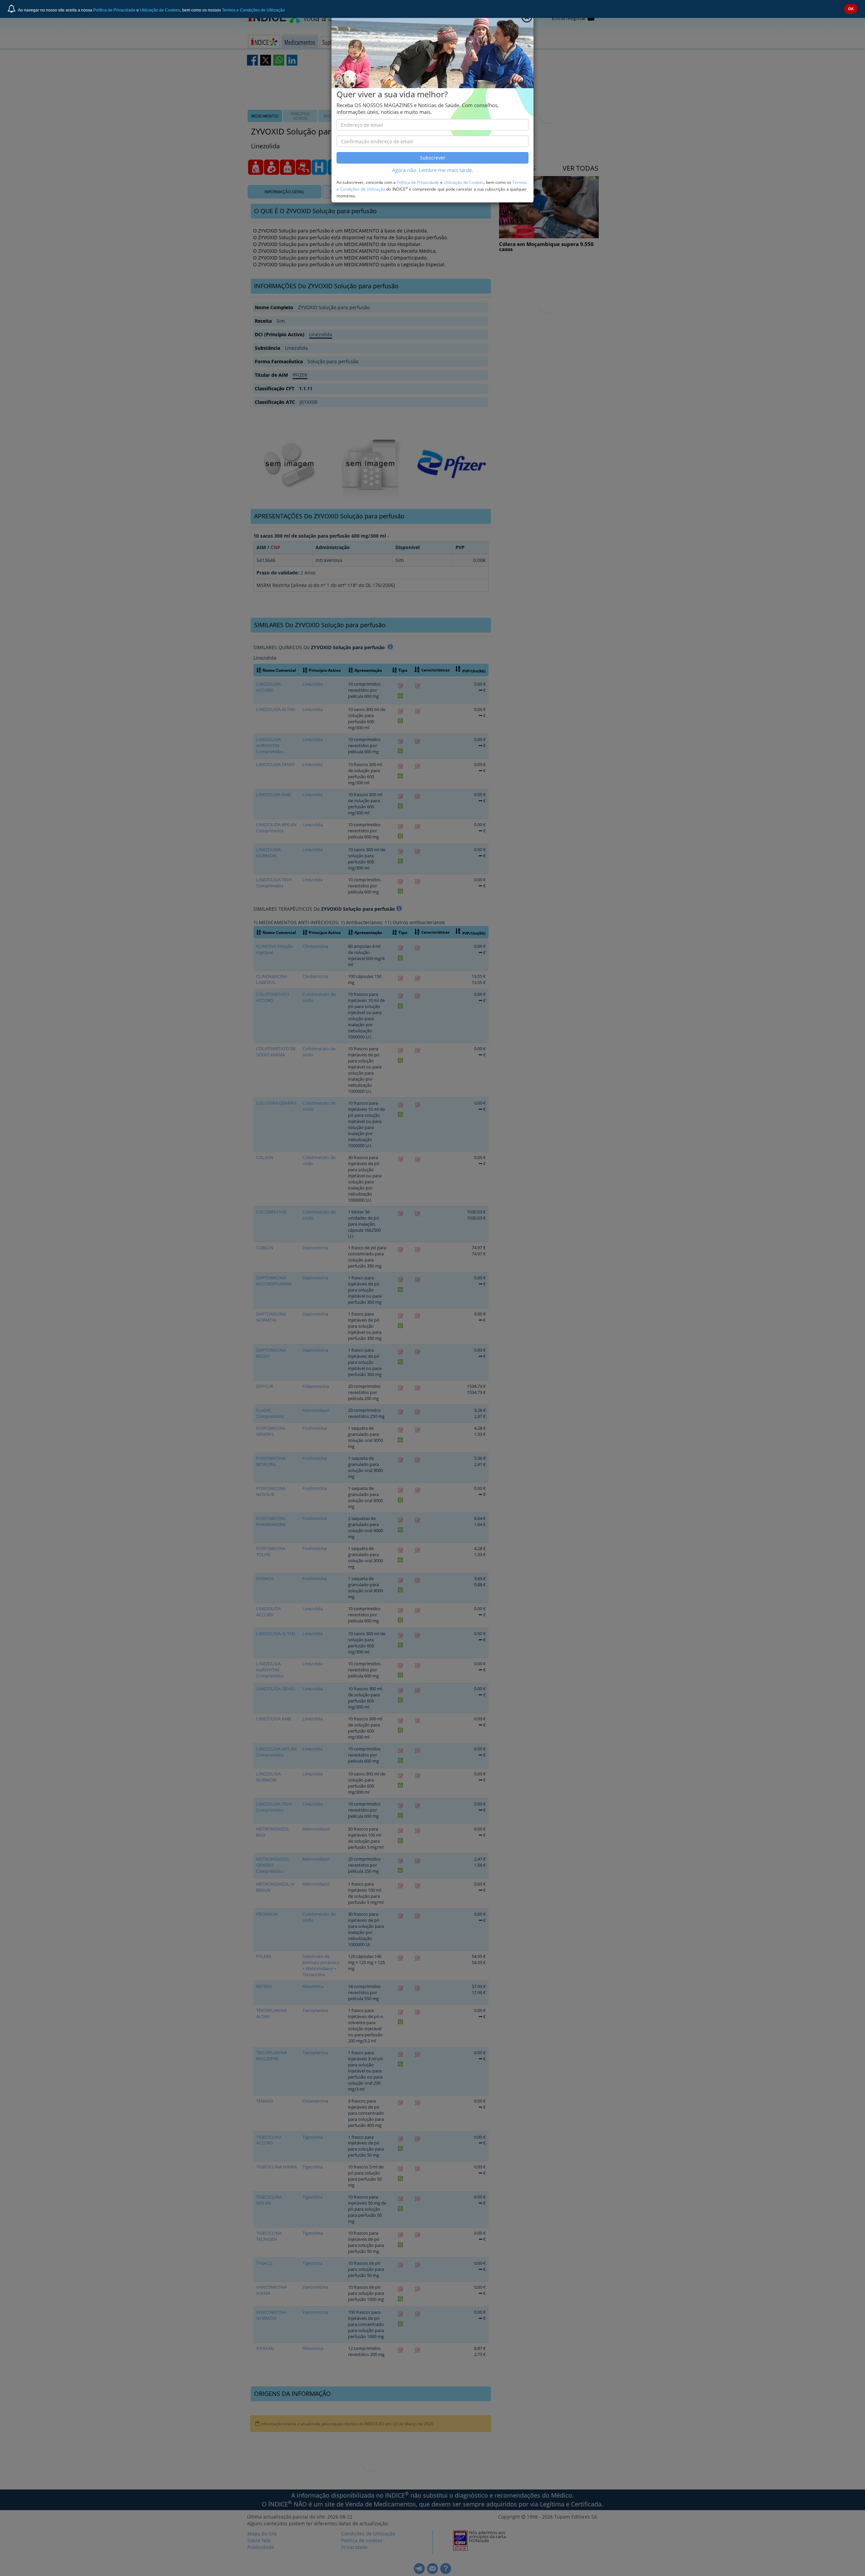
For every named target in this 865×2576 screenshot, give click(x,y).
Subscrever (433, 158)
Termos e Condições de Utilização (253, 10)
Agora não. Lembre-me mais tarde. (432, 170)
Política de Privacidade (114, 10)
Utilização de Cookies (160, 10)
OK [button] (851, 9)
